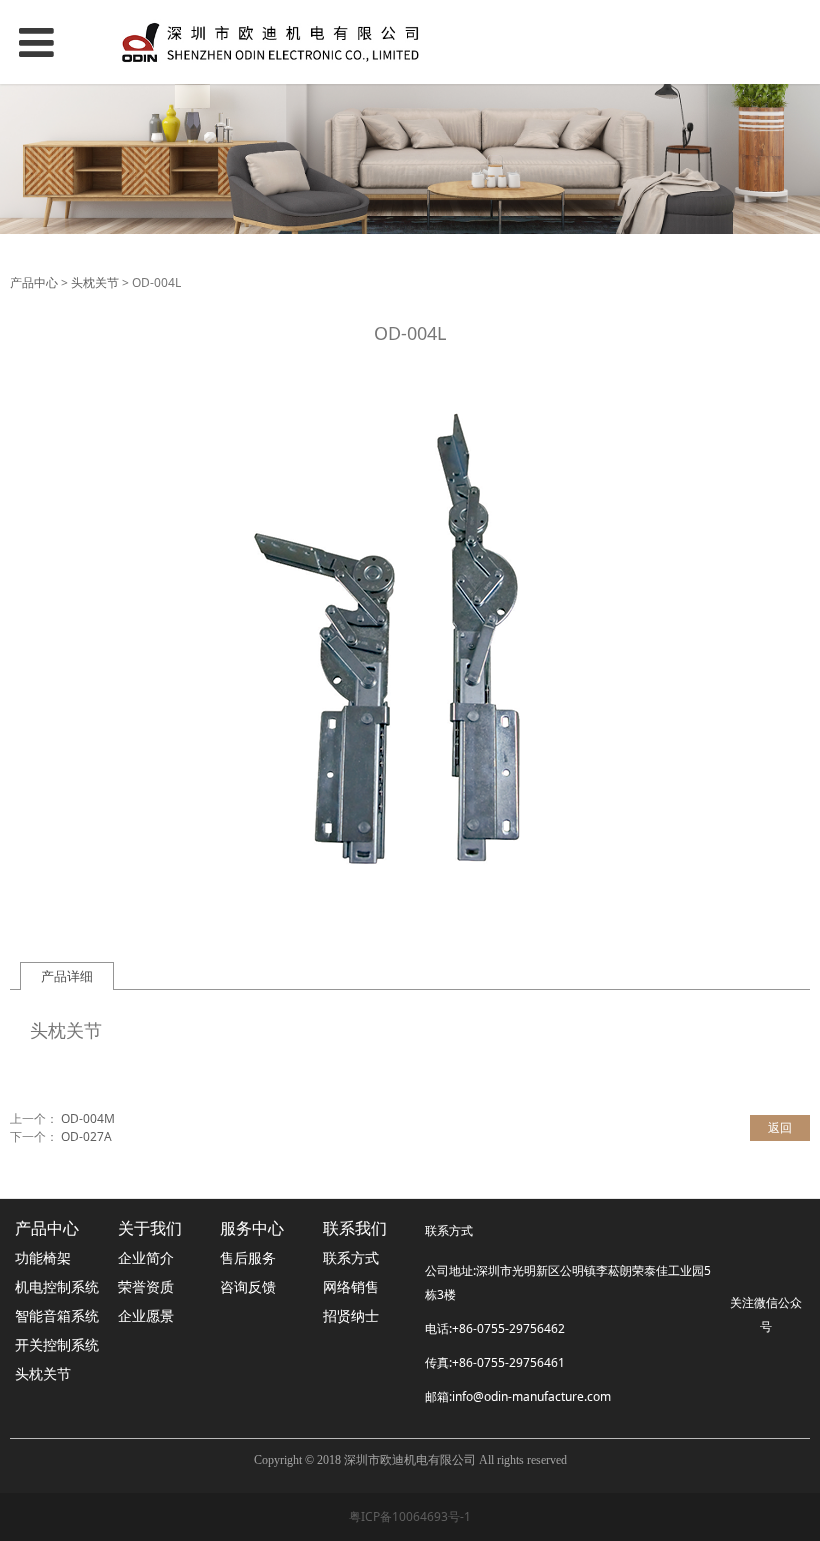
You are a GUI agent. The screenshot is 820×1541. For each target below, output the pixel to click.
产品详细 (67, 976)
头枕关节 (95, 282)
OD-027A (86, 1136)
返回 (780, 1127)
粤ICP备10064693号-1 (410, 1516)
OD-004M (88, 1118)
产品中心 (34, 282)
